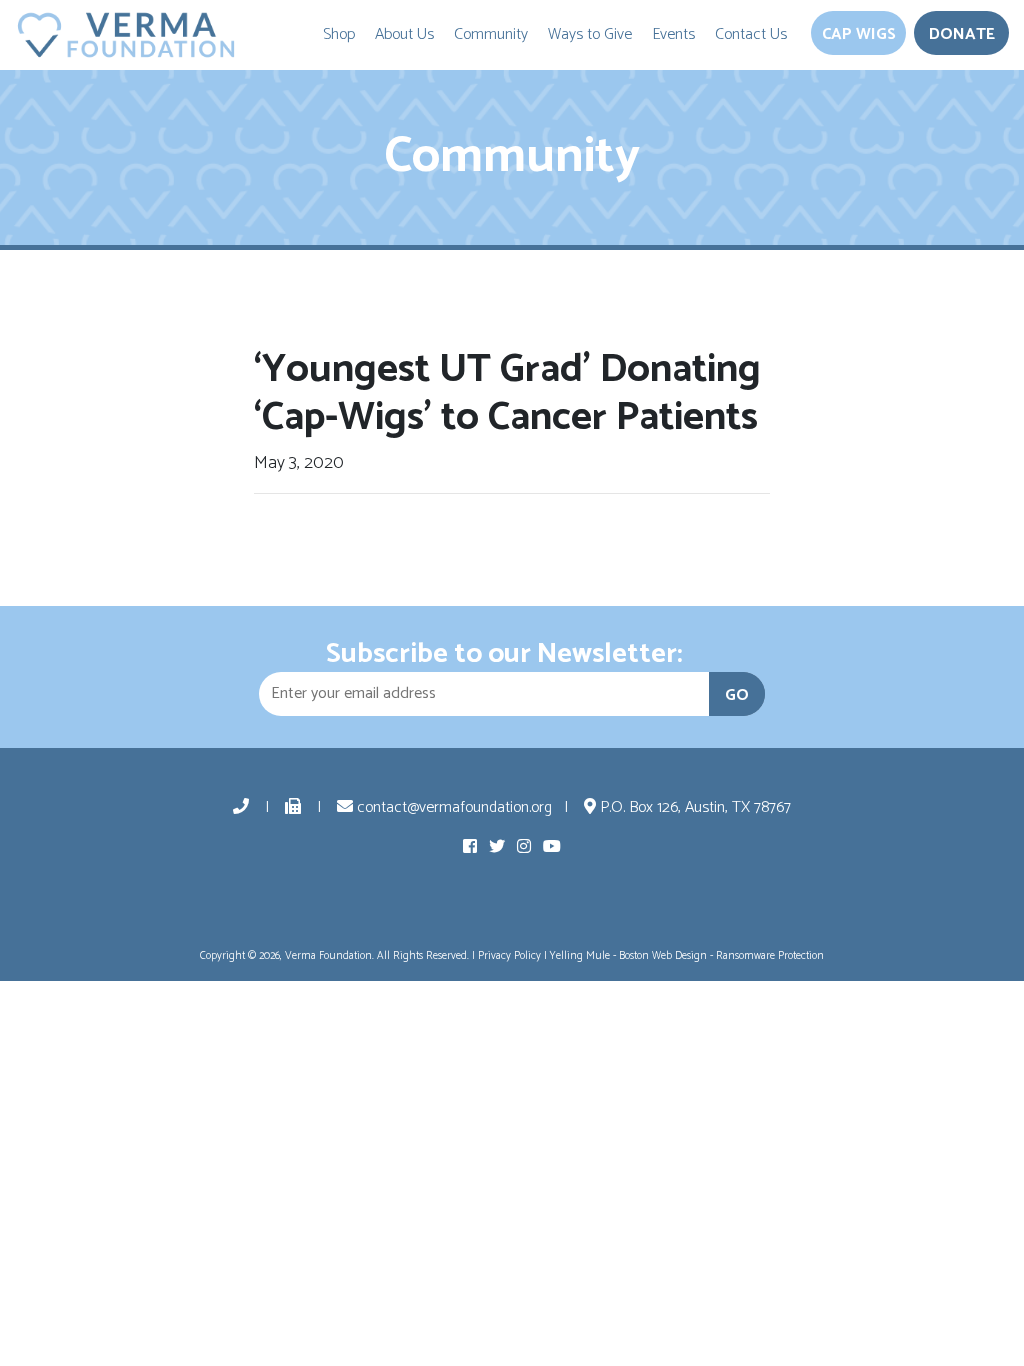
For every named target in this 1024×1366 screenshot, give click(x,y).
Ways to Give (590, 34)
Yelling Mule (580, 956)
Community (491, 34)
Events (673, 34)
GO (737, 695)
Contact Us (751, 34)
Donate (962, 34)
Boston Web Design (663, 956)
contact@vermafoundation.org (452, 807)
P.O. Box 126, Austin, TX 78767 (693, 807)
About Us (404, 34)
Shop (339, 34)
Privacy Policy (509, 956)
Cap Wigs (859, 34)
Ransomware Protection (770, 956)
